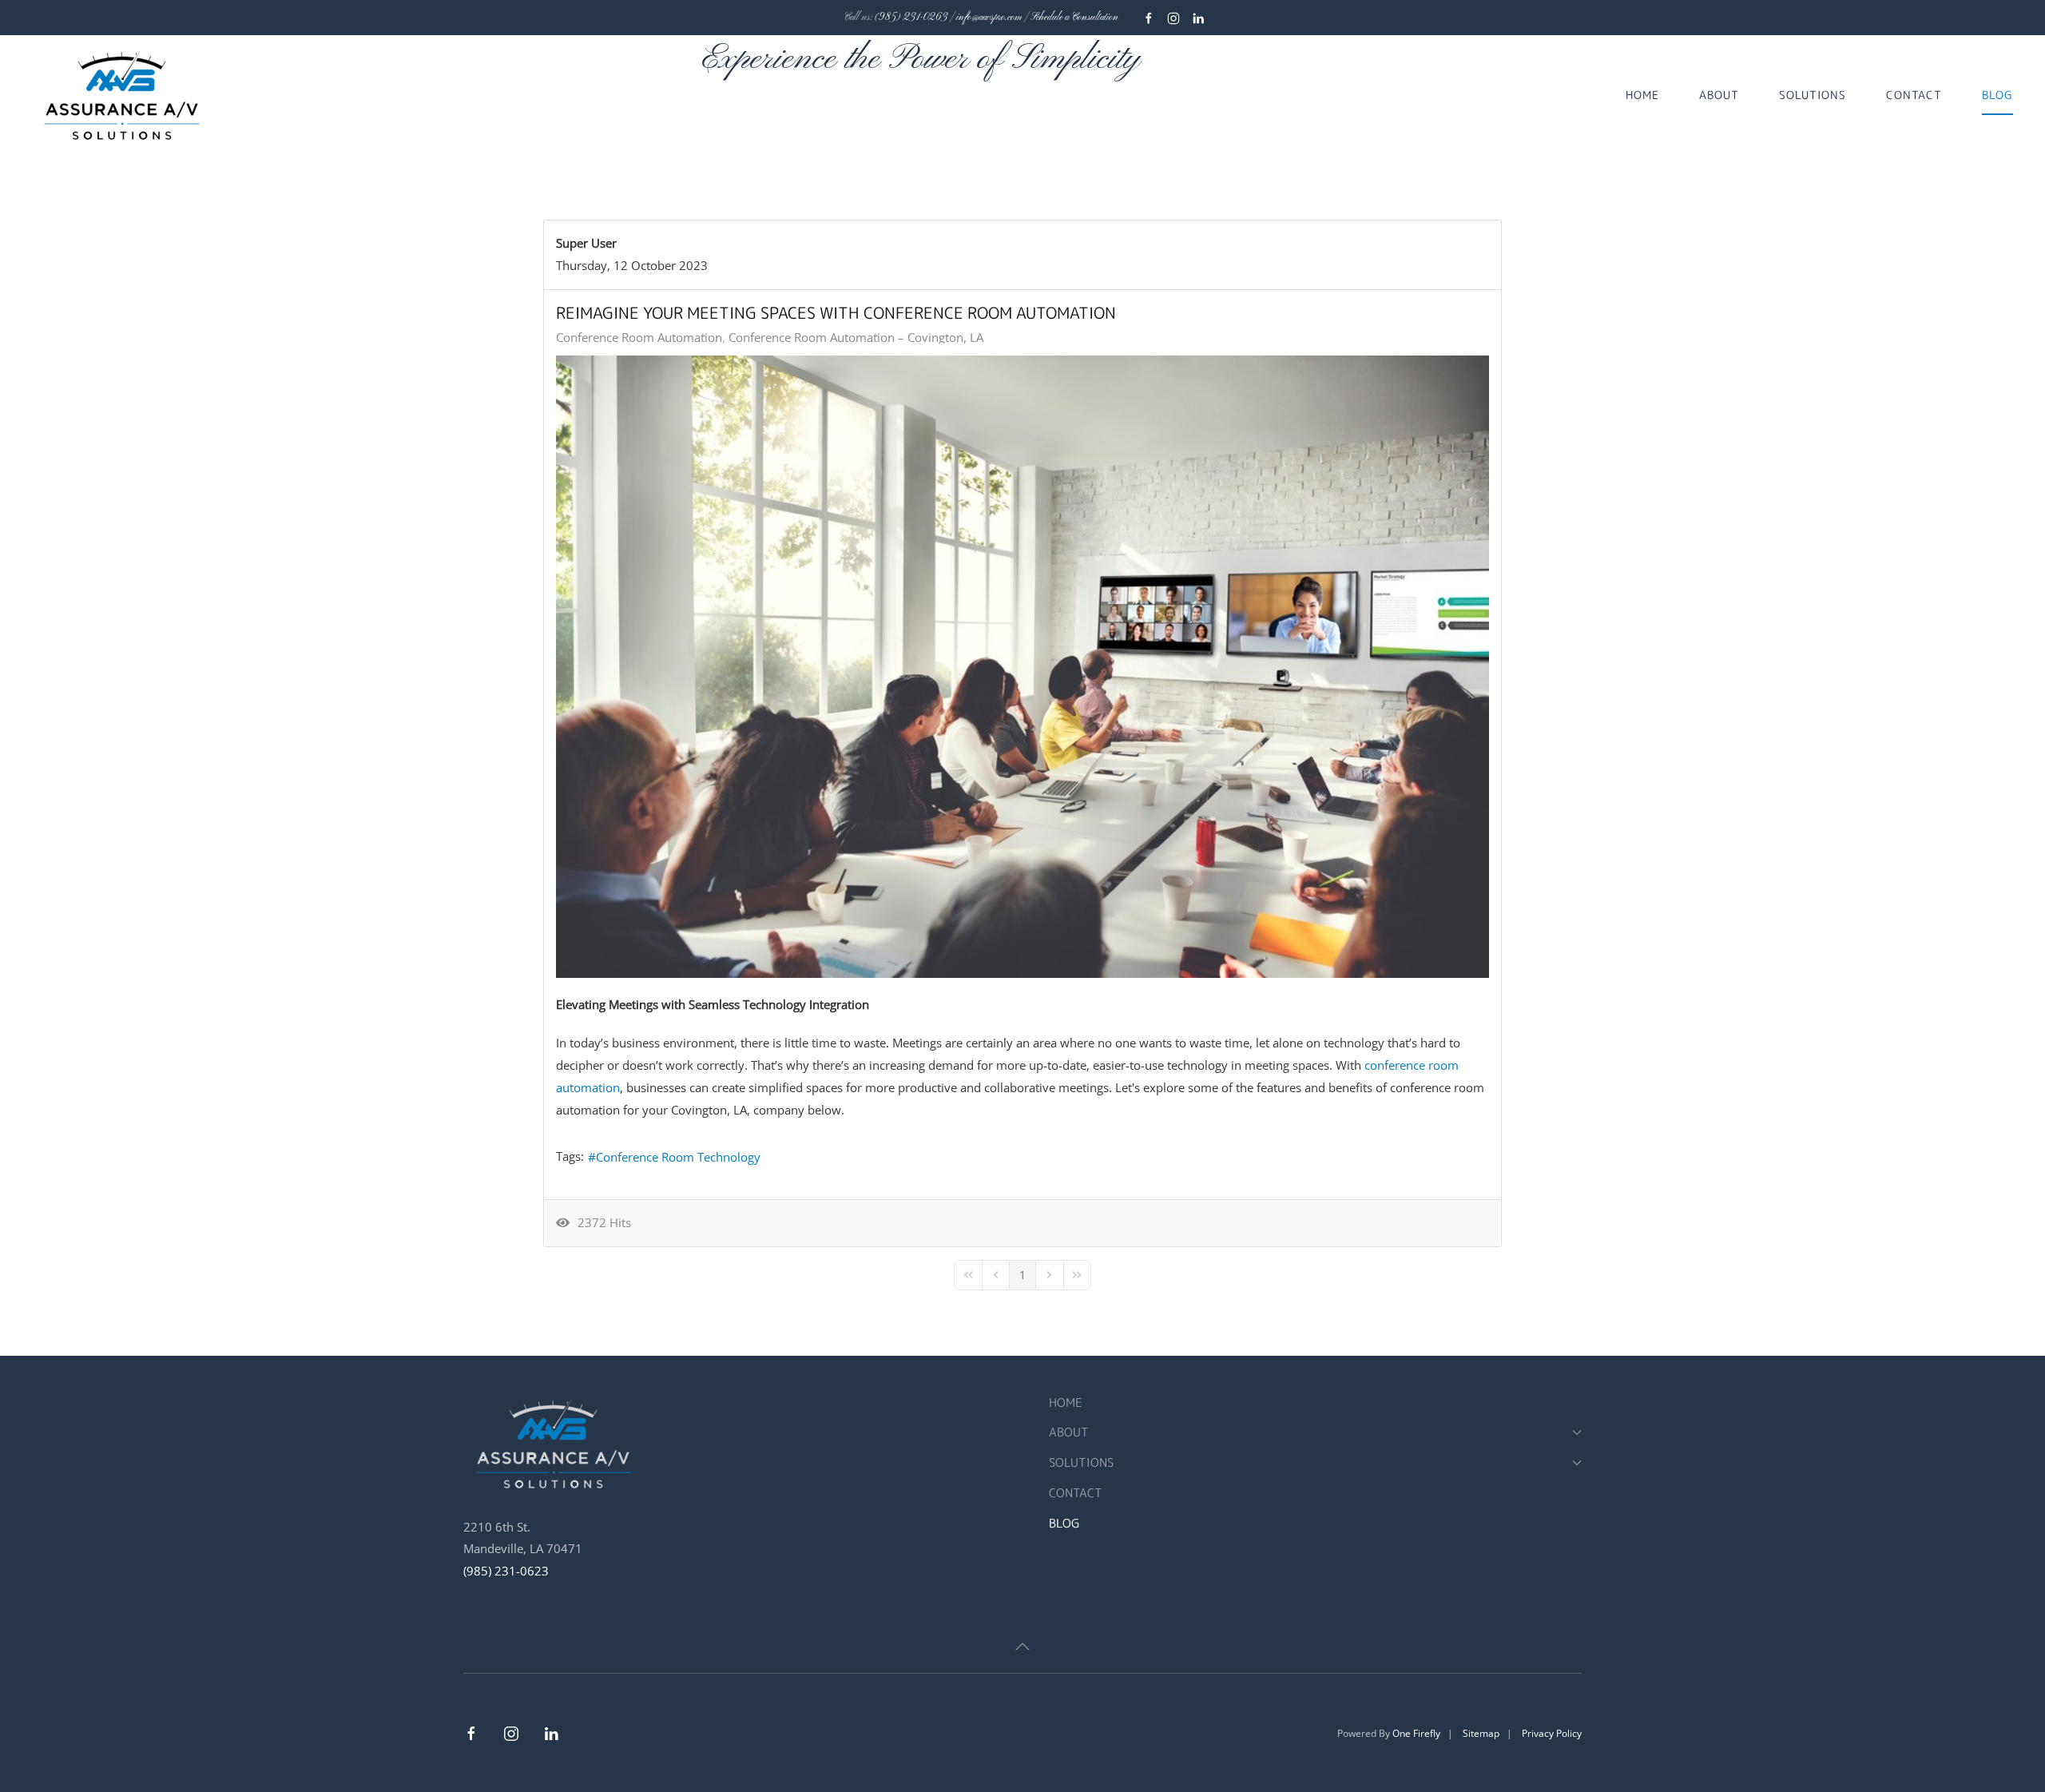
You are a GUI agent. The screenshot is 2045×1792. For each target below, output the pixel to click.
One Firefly (1416, 1733)
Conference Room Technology (678, 1157)
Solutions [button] (1813, 95)
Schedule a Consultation (1074, 18)
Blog (1997, 95)
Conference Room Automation (639, 337)
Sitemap (1481, 1733)
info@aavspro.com (989, 18)
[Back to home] (124, 95)
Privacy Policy (1552, 1733)
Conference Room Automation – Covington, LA (856, 337)
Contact (1914, 95)
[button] (1022, 1647)
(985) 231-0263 (911, 18)
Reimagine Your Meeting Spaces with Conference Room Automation (836, 312)
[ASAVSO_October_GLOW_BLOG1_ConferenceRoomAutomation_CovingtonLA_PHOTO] (1022, 667)
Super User (586, 243)
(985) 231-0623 (506, 1571)
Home (1642, 95)
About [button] (1719, 95)
